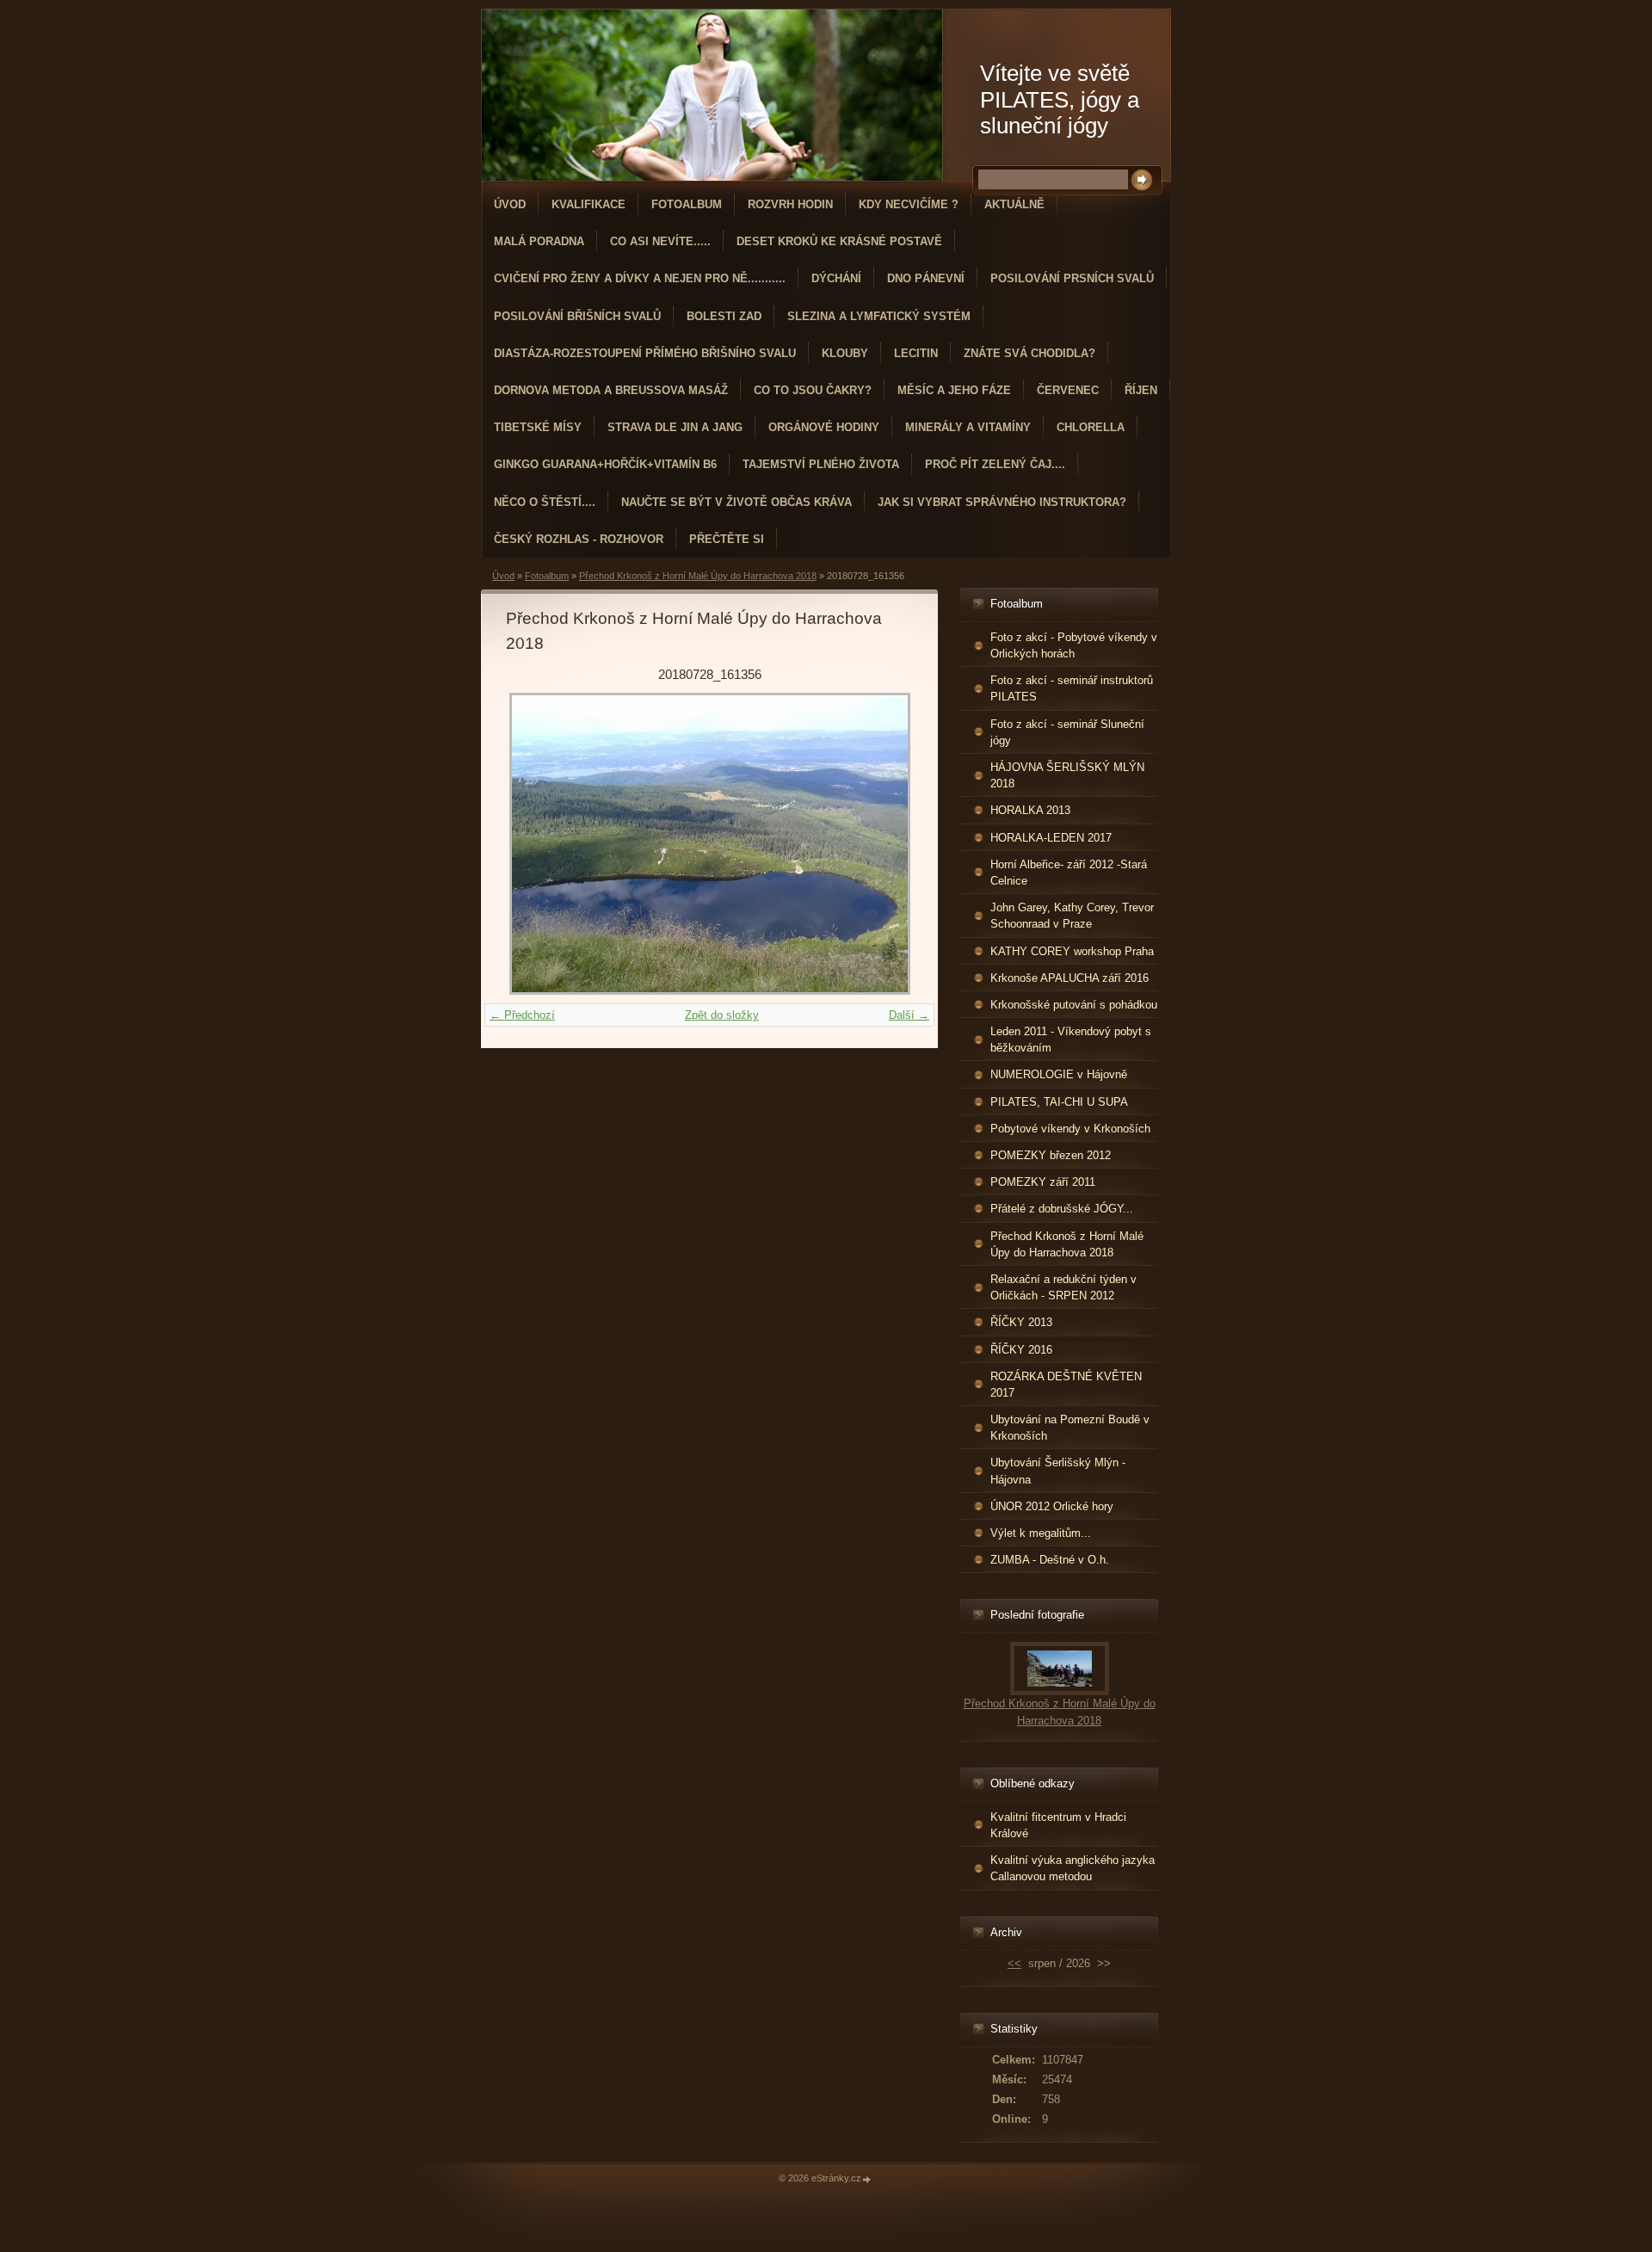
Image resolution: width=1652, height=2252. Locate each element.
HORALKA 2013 (1030, 810)
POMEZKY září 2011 (1043, 1182)
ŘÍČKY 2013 (1021, 1322)
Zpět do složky (722, 1015)
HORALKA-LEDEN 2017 (1051, 838)
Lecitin (916, 353)
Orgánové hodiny (824, 427)
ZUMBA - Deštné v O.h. (1050, 1560)
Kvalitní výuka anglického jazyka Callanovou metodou (1073, 1868)
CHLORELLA (1091, 427)
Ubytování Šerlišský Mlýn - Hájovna (1058, 1471)
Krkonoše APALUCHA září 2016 (1069, 978)
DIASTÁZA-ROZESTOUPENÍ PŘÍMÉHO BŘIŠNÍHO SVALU (645, 353)
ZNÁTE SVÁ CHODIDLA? (1029, 353)
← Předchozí (522, 1015)
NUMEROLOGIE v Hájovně (1059, 1074)
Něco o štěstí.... (545, 502)
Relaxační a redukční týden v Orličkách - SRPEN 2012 (1063, 1287)
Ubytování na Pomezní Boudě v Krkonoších (1070, 1428)
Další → (909, 1015)
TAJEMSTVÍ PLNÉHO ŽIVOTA (821, 464)
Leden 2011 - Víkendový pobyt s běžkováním (1071, 1040)
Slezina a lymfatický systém (879, 316)
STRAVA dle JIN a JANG (675, 427)
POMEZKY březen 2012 (1051, 1155)
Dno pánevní (926, 278)
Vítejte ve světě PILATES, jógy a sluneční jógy (1060, 99)
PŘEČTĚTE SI (727, 539)
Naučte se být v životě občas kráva (737, 502)
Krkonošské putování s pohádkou (1074, 1005)
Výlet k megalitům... (1041, 1533)
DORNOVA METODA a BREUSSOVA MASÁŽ (611, 390)
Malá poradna (539, 241)
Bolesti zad (724, 316)
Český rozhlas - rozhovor (579, 539)
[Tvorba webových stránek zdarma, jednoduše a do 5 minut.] (867, 2179)
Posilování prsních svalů (1072, 278)
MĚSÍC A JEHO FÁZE (954, 390)
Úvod (510, 204)
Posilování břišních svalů (577, 316)
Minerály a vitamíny (968, 427)
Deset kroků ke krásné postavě (839, 241)
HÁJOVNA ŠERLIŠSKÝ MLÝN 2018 (1067, 775)
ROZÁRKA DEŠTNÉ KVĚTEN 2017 (1066, 1385)
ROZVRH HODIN (790, 204)
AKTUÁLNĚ (1014, 204)
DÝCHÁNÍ (836, 278)
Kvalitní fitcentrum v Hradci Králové (1058, 1825)
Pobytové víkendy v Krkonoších (1070, 1129)
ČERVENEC (1068, 390)
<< (1014, 1963)
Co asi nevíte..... (660, 241)
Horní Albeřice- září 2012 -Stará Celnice (1069, 873)
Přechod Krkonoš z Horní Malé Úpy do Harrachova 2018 (698, 576)
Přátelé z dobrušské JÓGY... (1062, 1209)
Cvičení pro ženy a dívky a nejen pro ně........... (640, 278)
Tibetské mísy (538, 427)
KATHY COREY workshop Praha (1072, 951)
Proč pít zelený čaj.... (995, 464)
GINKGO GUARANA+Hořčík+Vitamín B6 (605, 464)
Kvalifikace (589, 204)
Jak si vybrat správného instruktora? (1002, 502)
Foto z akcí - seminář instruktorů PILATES (1072, 688)
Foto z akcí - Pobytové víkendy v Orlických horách (1074, 645)
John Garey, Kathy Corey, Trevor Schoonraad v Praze (1072, 916)
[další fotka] (885, 844)
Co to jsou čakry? (813, 390)
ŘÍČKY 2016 (1021, 1350)
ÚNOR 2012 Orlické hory (1052, 1506)
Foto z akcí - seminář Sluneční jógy (1067, 732)
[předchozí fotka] (534, 844)
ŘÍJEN (1141, 390)
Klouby (845, 353)
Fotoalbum (687, 204)
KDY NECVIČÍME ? (909, 204)
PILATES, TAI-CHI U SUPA (1059, 1102)
